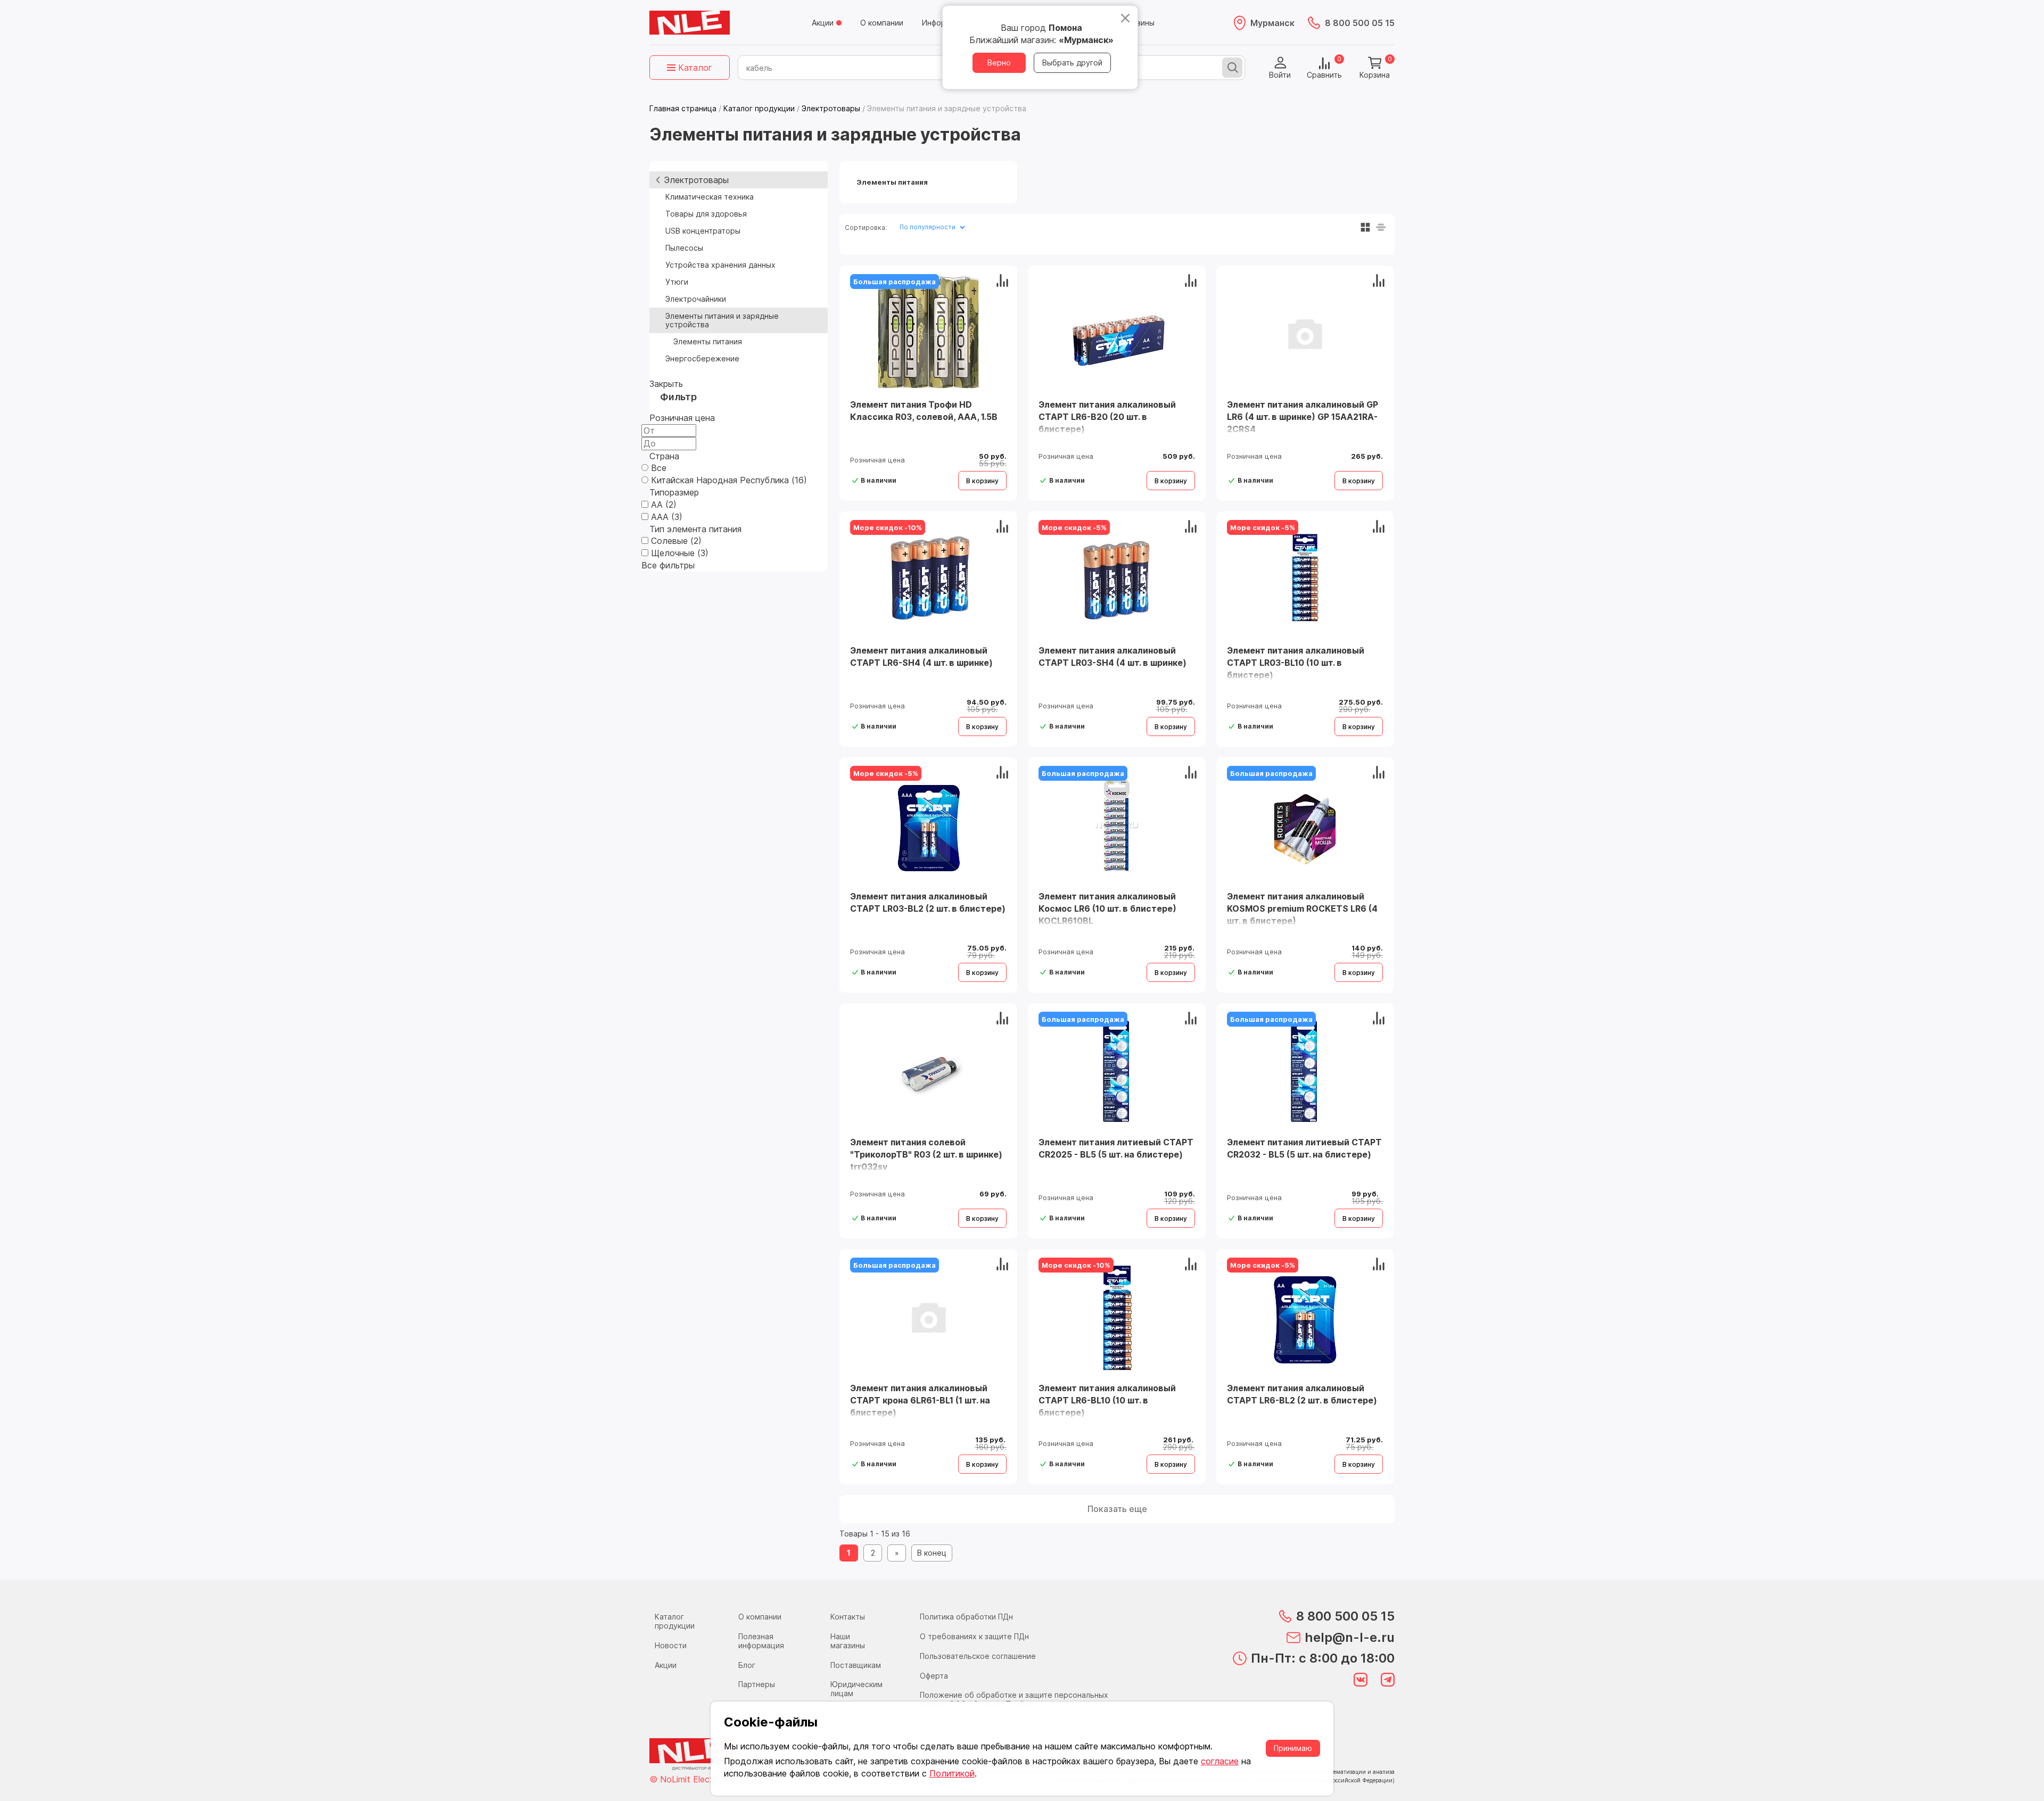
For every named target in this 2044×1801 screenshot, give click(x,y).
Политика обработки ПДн (966, 1617)
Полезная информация (761, 1641)
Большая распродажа (895, 282)
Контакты (848, 1617)
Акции (823, 23)
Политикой (952, 1773)
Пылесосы (684, 248)
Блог (747, 1665)
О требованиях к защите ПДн (974, 1636)
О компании (882, 23)
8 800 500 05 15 (1360, 23)
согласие (1220, 1761)
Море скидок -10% (888, 527)
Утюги (677, 282)
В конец (932, 1553)
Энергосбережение (702, 358)
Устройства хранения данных (720, 265)
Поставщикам (856, 1665)
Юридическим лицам (856, 1689)
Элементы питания (708, 341)
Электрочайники (696, 299)
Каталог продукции (675, 1621)
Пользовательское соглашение (978, 1656)
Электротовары (696, 180)
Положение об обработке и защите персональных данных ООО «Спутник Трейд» (1014, 1699)
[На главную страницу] (690, 23)
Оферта (934, 1676)
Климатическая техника (710, 197)
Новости (671, 1645)
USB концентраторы (703, 231)
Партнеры (757, 1684)
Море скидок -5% (1074, 527)
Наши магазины (848, 1641)
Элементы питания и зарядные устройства (722, 320)
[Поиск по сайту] (1232, 68)
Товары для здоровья (706, 214)
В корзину (982, 481)
